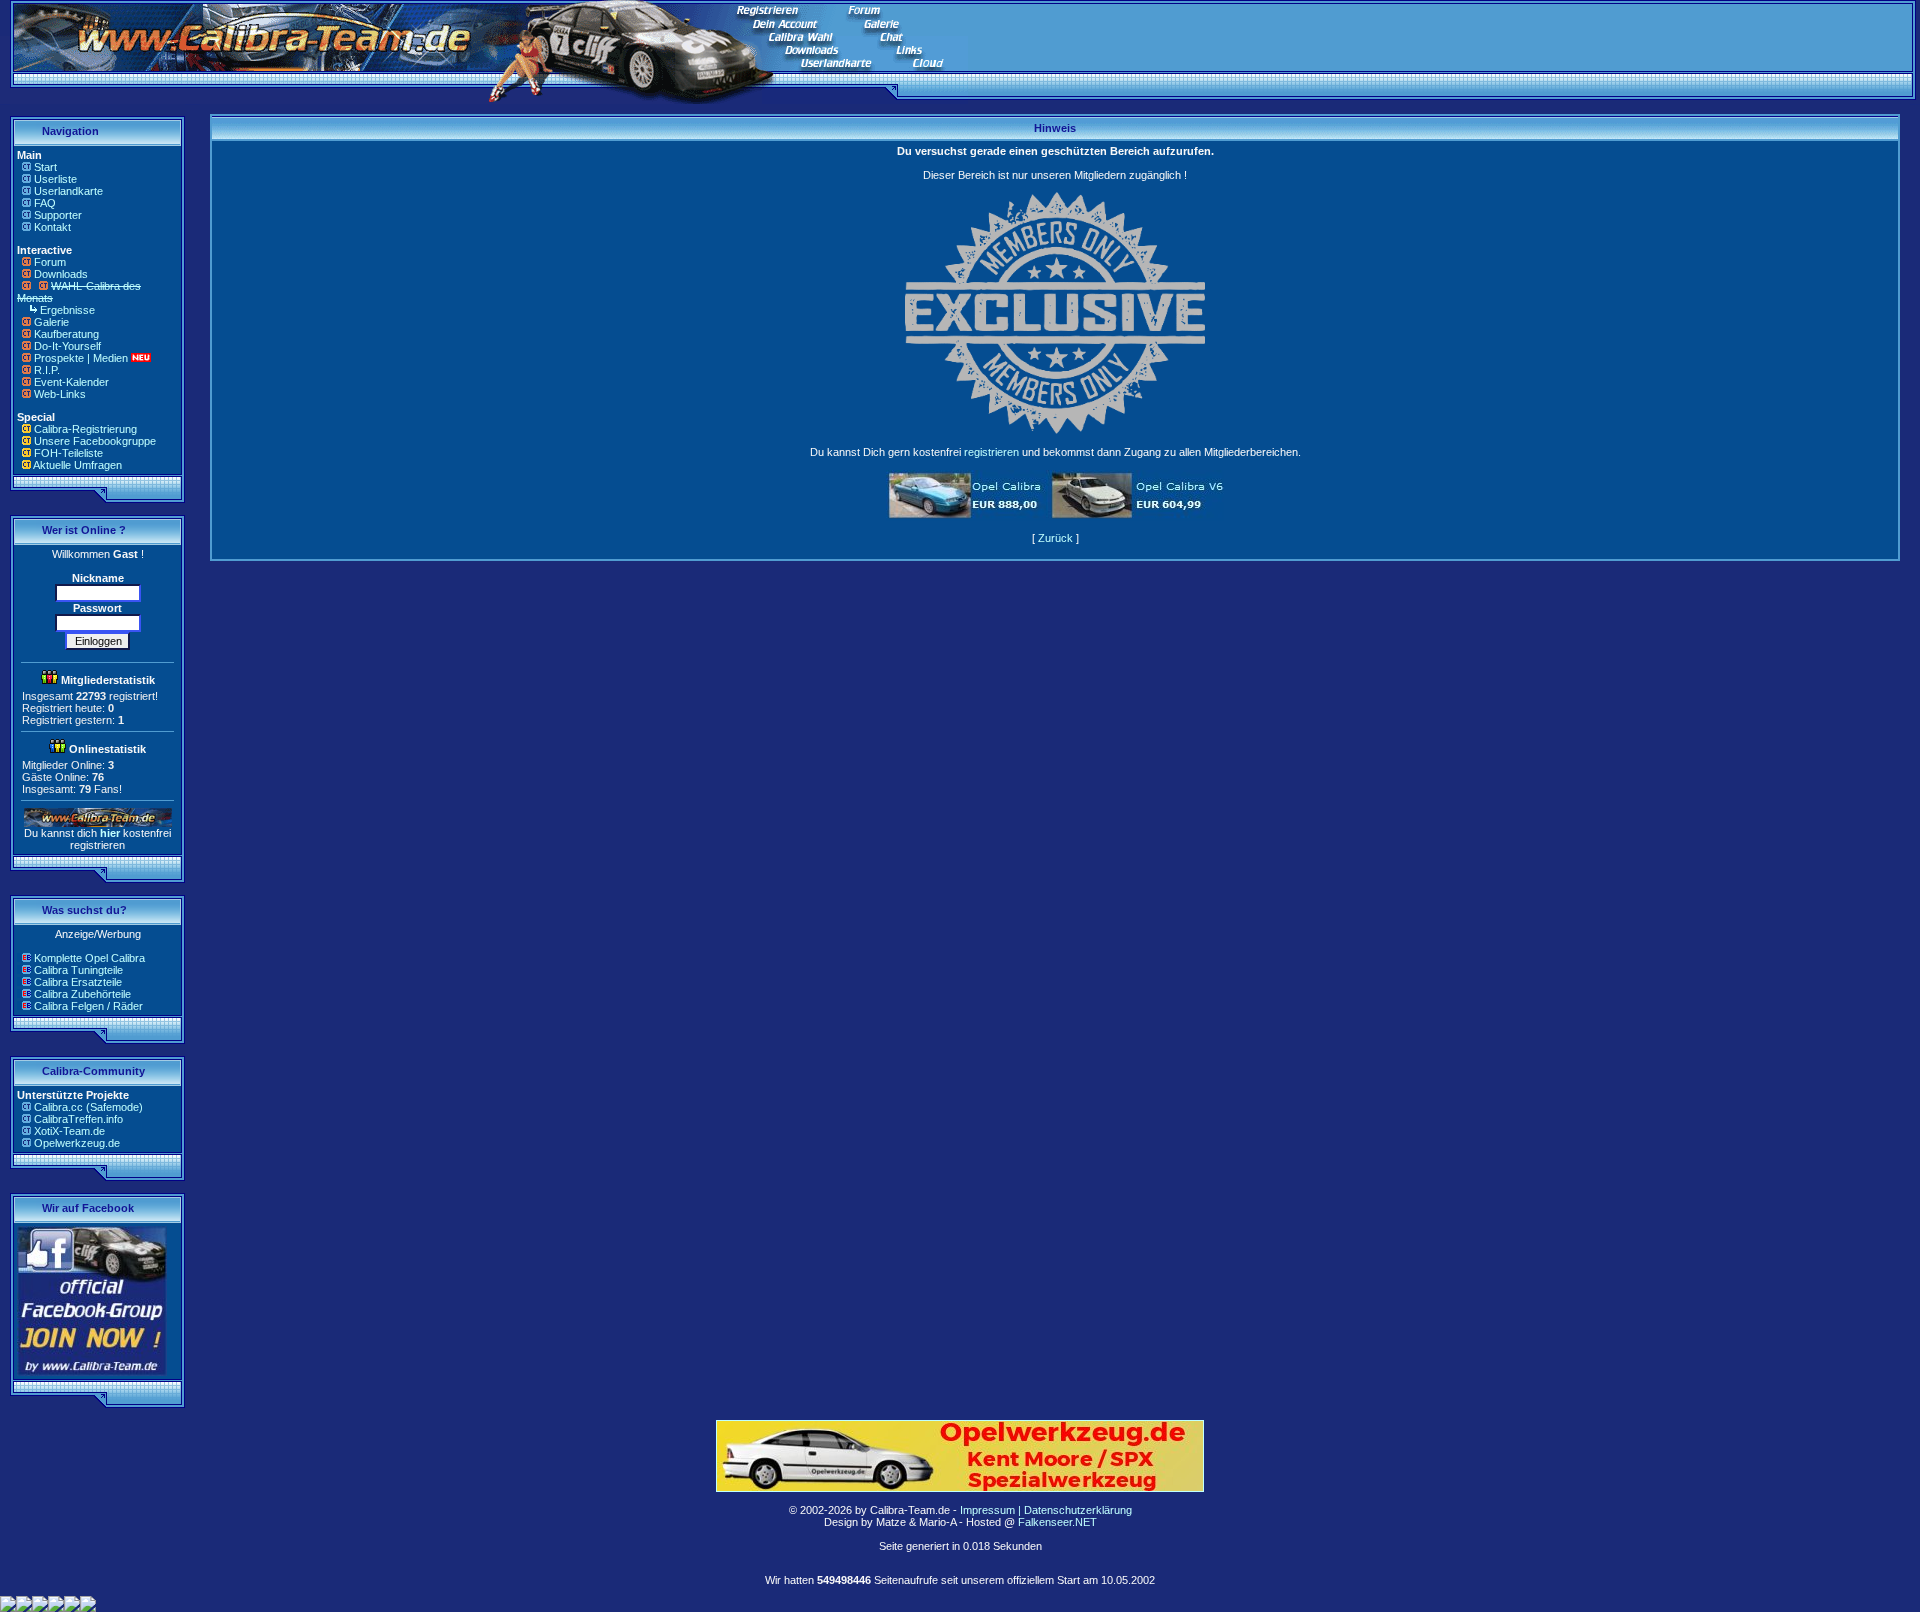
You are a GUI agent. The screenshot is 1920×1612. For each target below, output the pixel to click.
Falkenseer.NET (1057, 1522)
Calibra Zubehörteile (82, 994)
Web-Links (60, 394)
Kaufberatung (66, 334)
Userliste (55, 179)
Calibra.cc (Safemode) (88, 1107)
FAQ (45, 203)
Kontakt (52, 227)
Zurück (1055, 538)
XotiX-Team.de (69, 1131)
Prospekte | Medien (81, 358)
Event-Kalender (71, 382)
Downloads (61, 274)
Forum (50, 262)
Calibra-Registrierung (85, 429)
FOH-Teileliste (68, 453)
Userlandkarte (68, 191)
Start (45, 167)
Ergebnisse (67, 310)
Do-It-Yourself (67, 346)
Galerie (51, 322)
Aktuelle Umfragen (77, 465)
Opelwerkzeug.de (77, 1143)
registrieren (991, 452)
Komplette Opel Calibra (89, 958)
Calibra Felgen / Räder (88, 1006)
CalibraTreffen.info (78, 1119)
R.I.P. (47, 370)
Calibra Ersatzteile (78, 982)
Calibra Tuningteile (78, 970)
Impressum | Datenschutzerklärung (1046, 1510)
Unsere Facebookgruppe (95, 441)
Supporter (58, 215)
